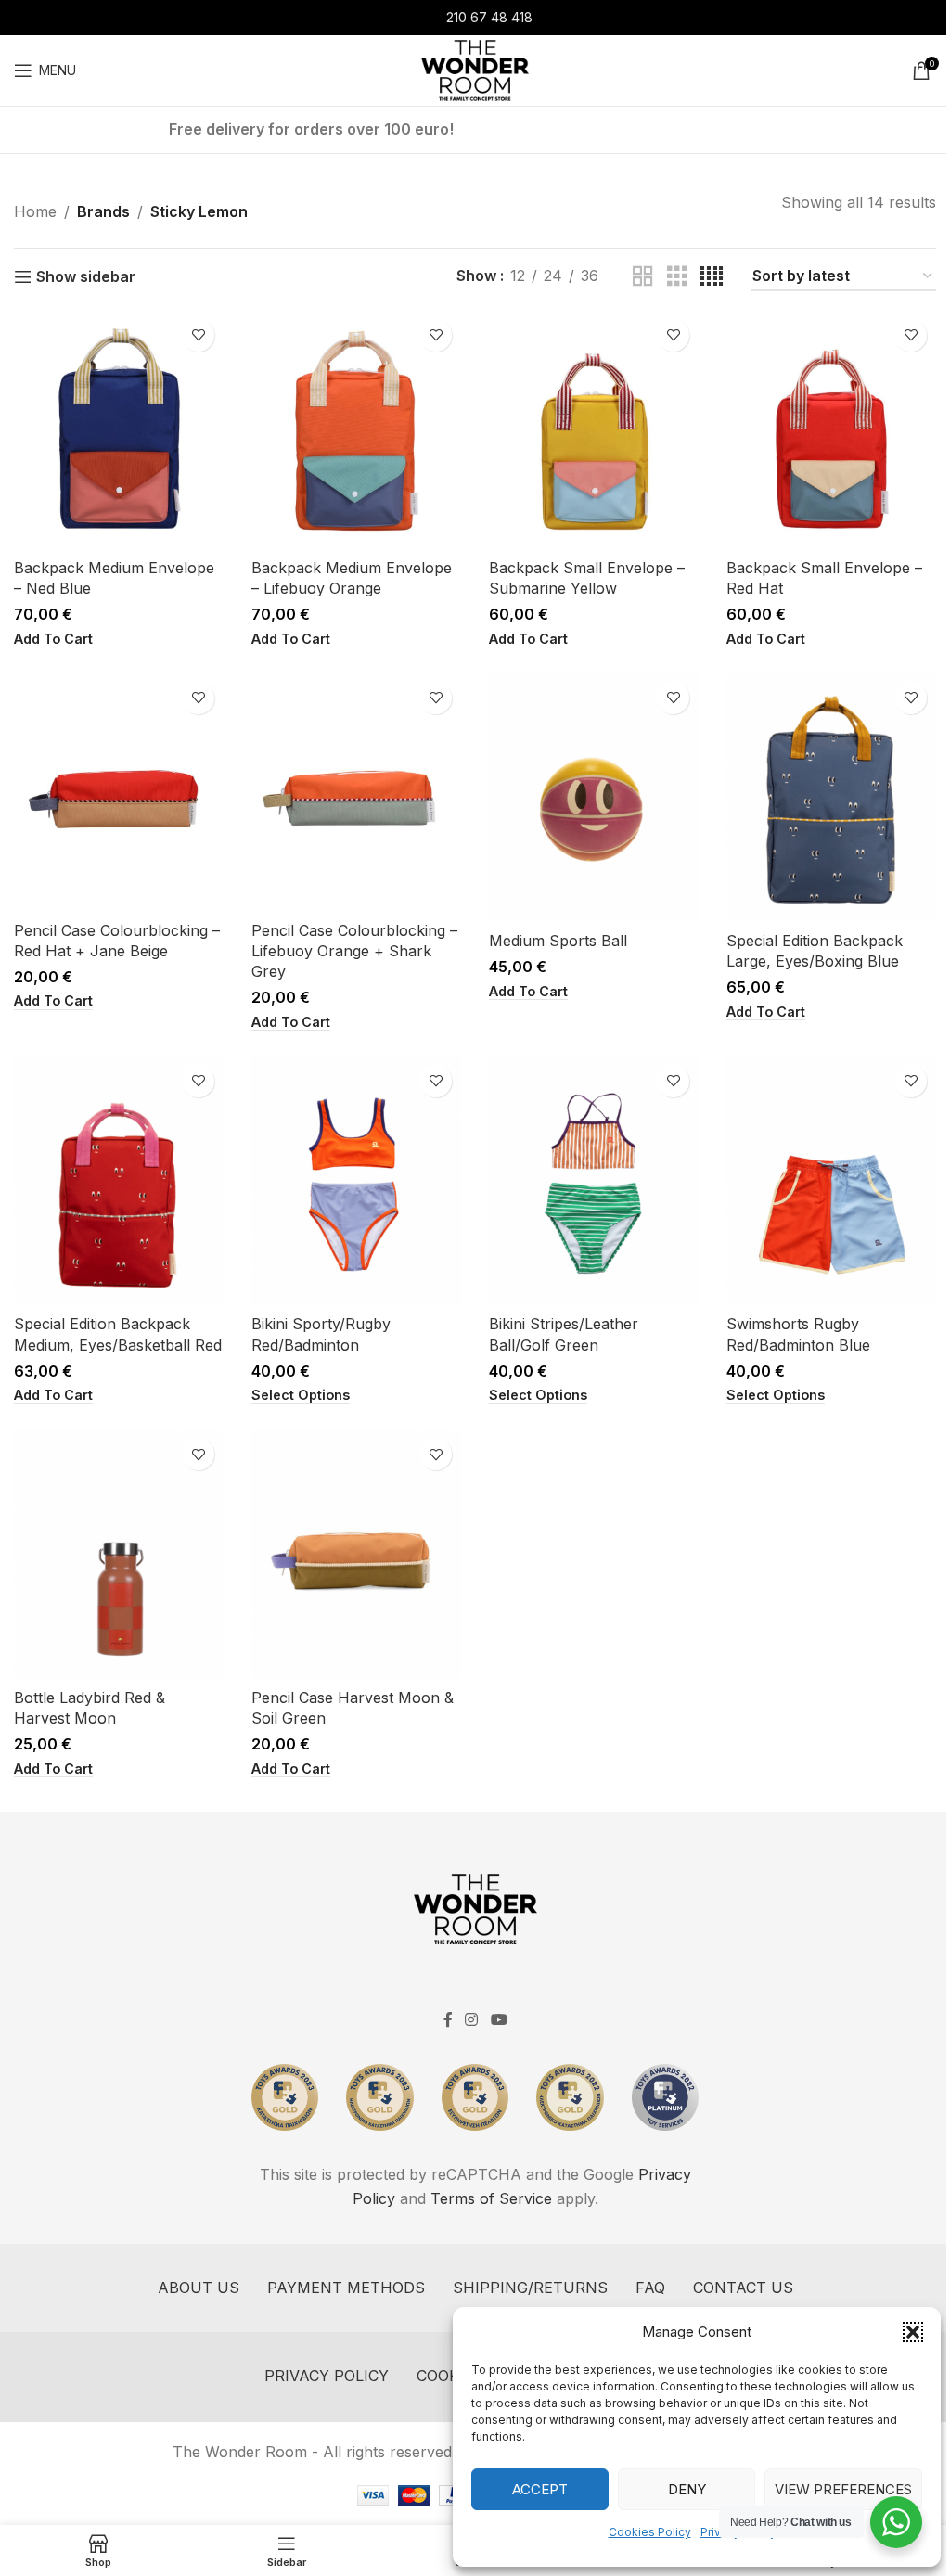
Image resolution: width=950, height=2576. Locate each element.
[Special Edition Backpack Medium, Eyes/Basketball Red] (119, 1181)
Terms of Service (491, 2198)
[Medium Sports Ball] (594, 798)
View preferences (843, 2489)
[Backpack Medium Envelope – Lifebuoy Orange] (356, 429)
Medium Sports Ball (558, 941)
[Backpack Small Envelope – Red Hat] (831, 429)
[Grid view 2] (643, 277)
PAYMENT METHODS (346, 2288)
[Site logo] (475, 69)
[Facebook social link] (448, 2020)
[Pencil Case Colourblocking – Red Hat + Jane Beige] (119, 792)
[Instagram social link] (472, 2020)
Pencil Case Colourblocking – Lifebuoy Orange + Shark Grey (354, 951)
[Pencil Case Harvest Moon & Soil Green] (356, 1554)
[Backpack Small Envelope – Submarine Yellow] (594, 429)
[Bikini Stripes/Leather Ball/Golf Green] (594, 1181)
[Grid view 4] (712, 277)
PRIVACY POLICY (327, 2376)
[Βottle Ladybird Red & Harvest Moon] (119, 1554)
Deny (687, 2489)
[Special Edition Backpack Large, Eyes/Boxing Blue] (831, 798)
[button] (913, 2332)
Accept (540, 2489)
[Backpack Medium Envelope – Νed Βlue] (119, 429)
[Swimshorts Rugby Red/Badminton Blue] (831, 1181)
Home (35, 211)
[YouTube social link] (499, 2020)
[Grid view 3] (677, 277)
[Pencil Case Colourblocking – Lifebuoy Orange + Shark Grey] (356, 792)
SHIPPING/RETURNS (530, 2288)
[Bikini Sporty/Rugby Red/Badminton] (356, 1181)
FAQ (650, 2288)
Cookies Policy (650, 2532)
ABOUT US (199, 2288)
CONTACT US (743, 2288)
